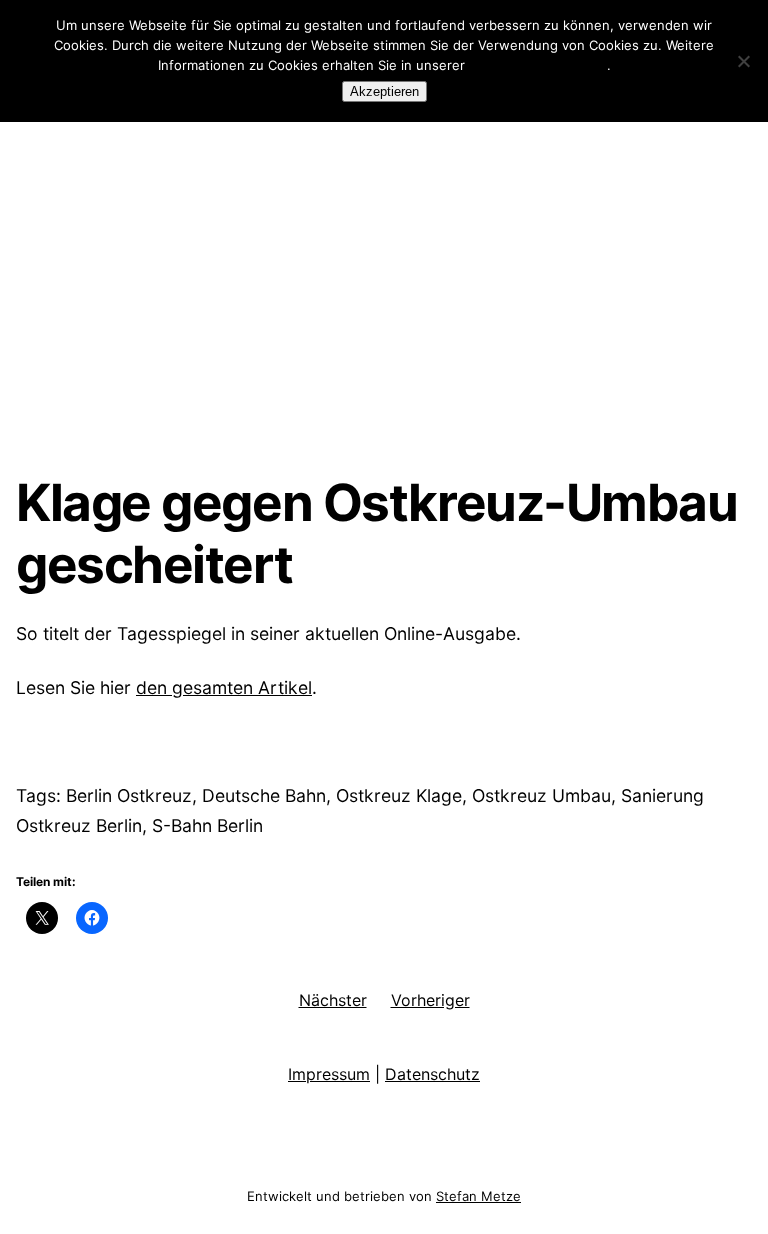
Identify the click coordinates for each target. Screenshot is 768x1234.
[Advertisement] (384, 307)
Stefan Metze (478, 1196)
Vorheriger (430, 1000)
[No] (743, 61)
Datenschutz (432, 1074)
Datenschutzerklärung (538, 65)
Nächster (333, 1000)
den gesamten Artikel (224, 687)
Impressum (329, 1074)
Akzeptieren (384, 91)
